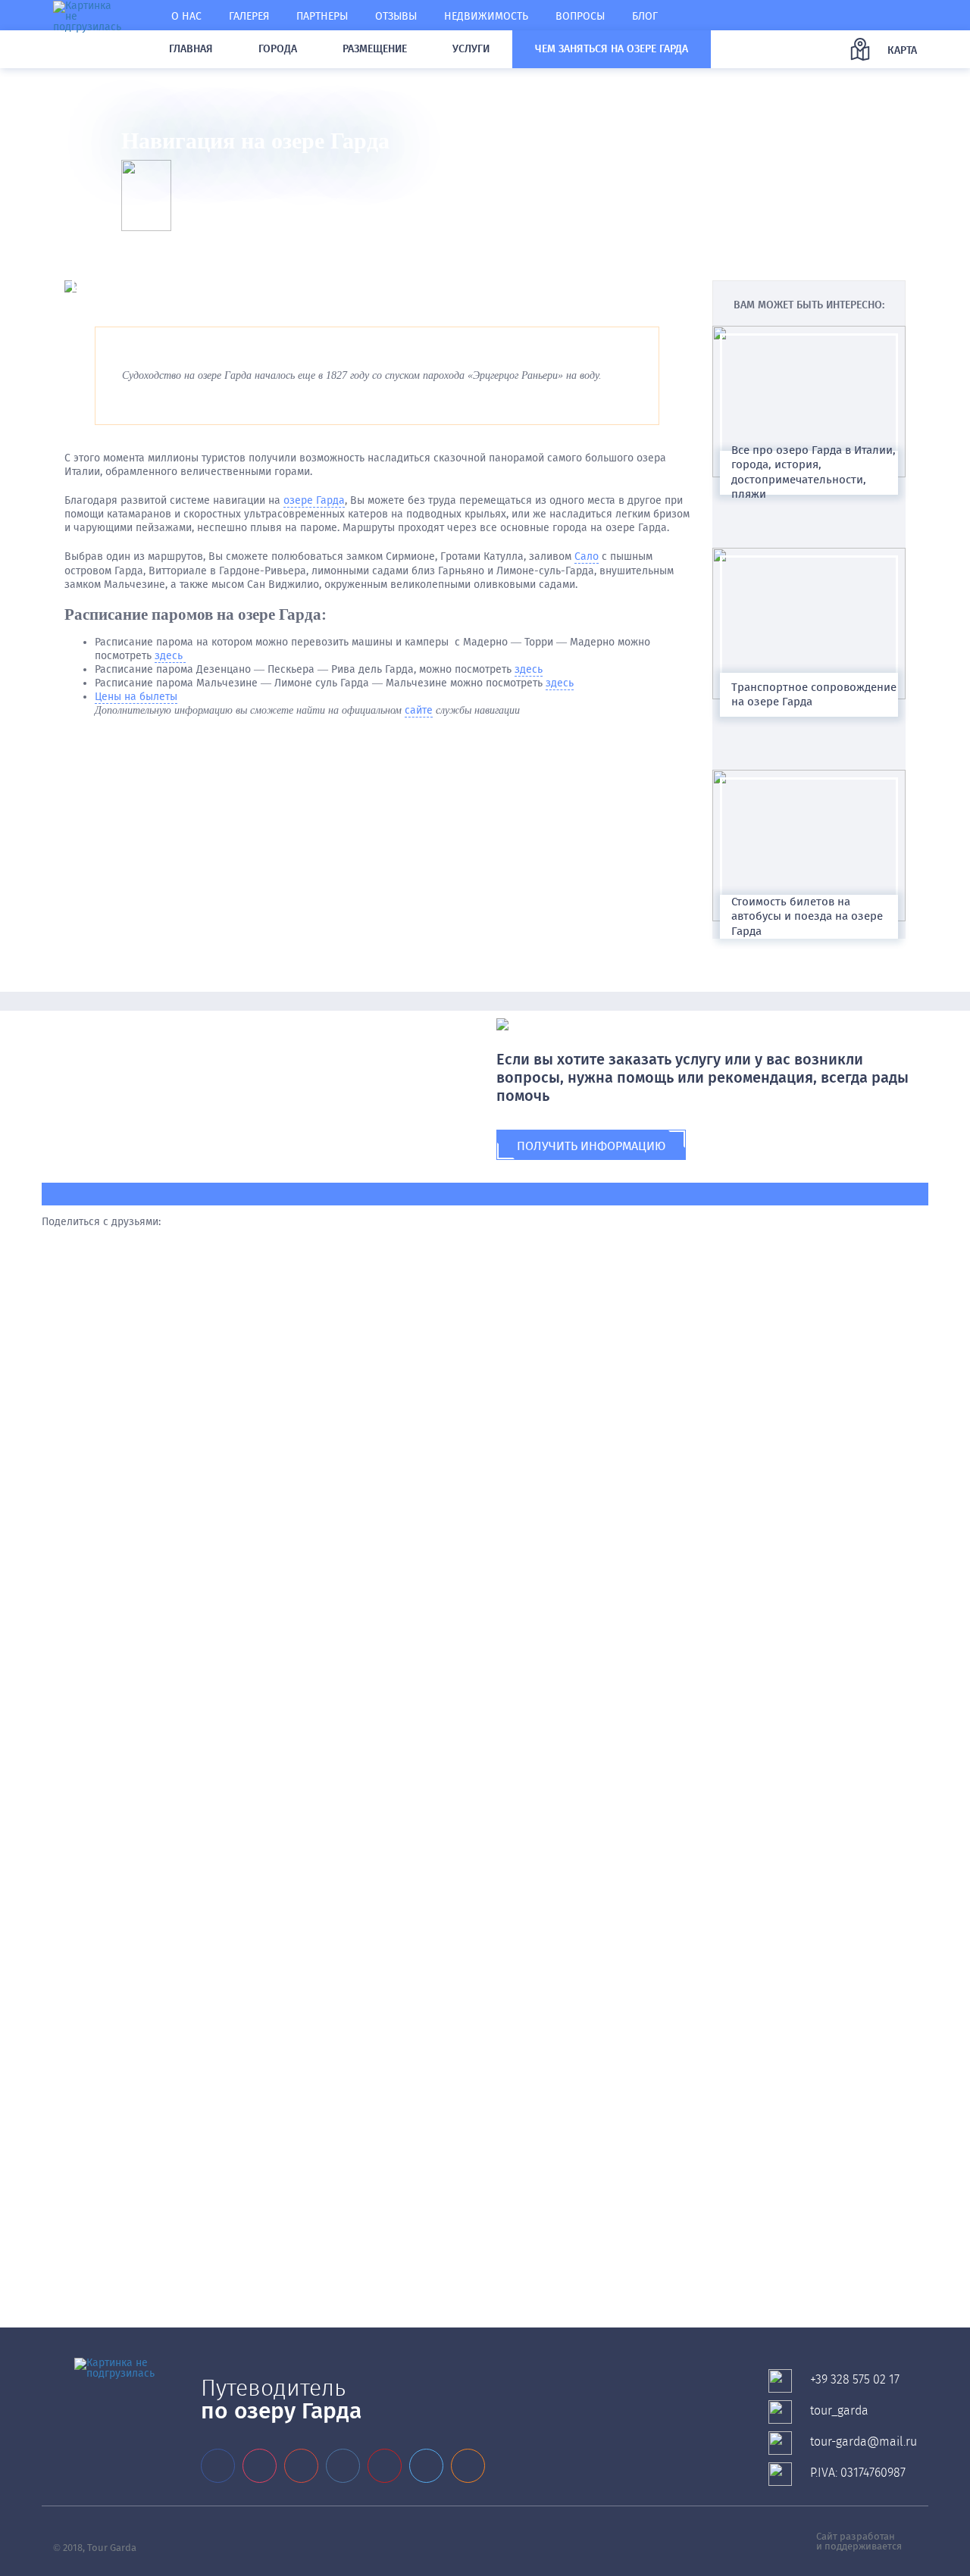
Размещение (375, 49)
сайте (419, 710)
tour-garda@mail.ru (864, 2442)
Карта (902, 50)
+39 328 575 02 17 (855, 2379)
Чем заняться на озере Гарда (612, 49)
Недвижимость (486, 16)
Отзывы (396, 16)
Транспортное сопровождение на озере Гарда (814, 694)
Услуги (471, 49)
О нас (186, 16)
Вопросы (580, 16)
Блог (645, 16)
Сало (587, 556)
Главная (191, 49)
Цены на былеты (136, 697)
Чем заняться (148, 90)
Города (278, 49)
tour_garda (839, 2410)
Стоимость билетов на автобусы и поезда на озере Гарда (807, 916)
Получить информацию (591, 1146)
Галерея (249, 16)
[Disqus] (485, 1465)
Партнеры (322, 16)
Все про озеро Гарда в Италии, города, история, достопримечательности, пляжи (814, 472)
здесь (170, 656)
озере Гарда (314, 500)
